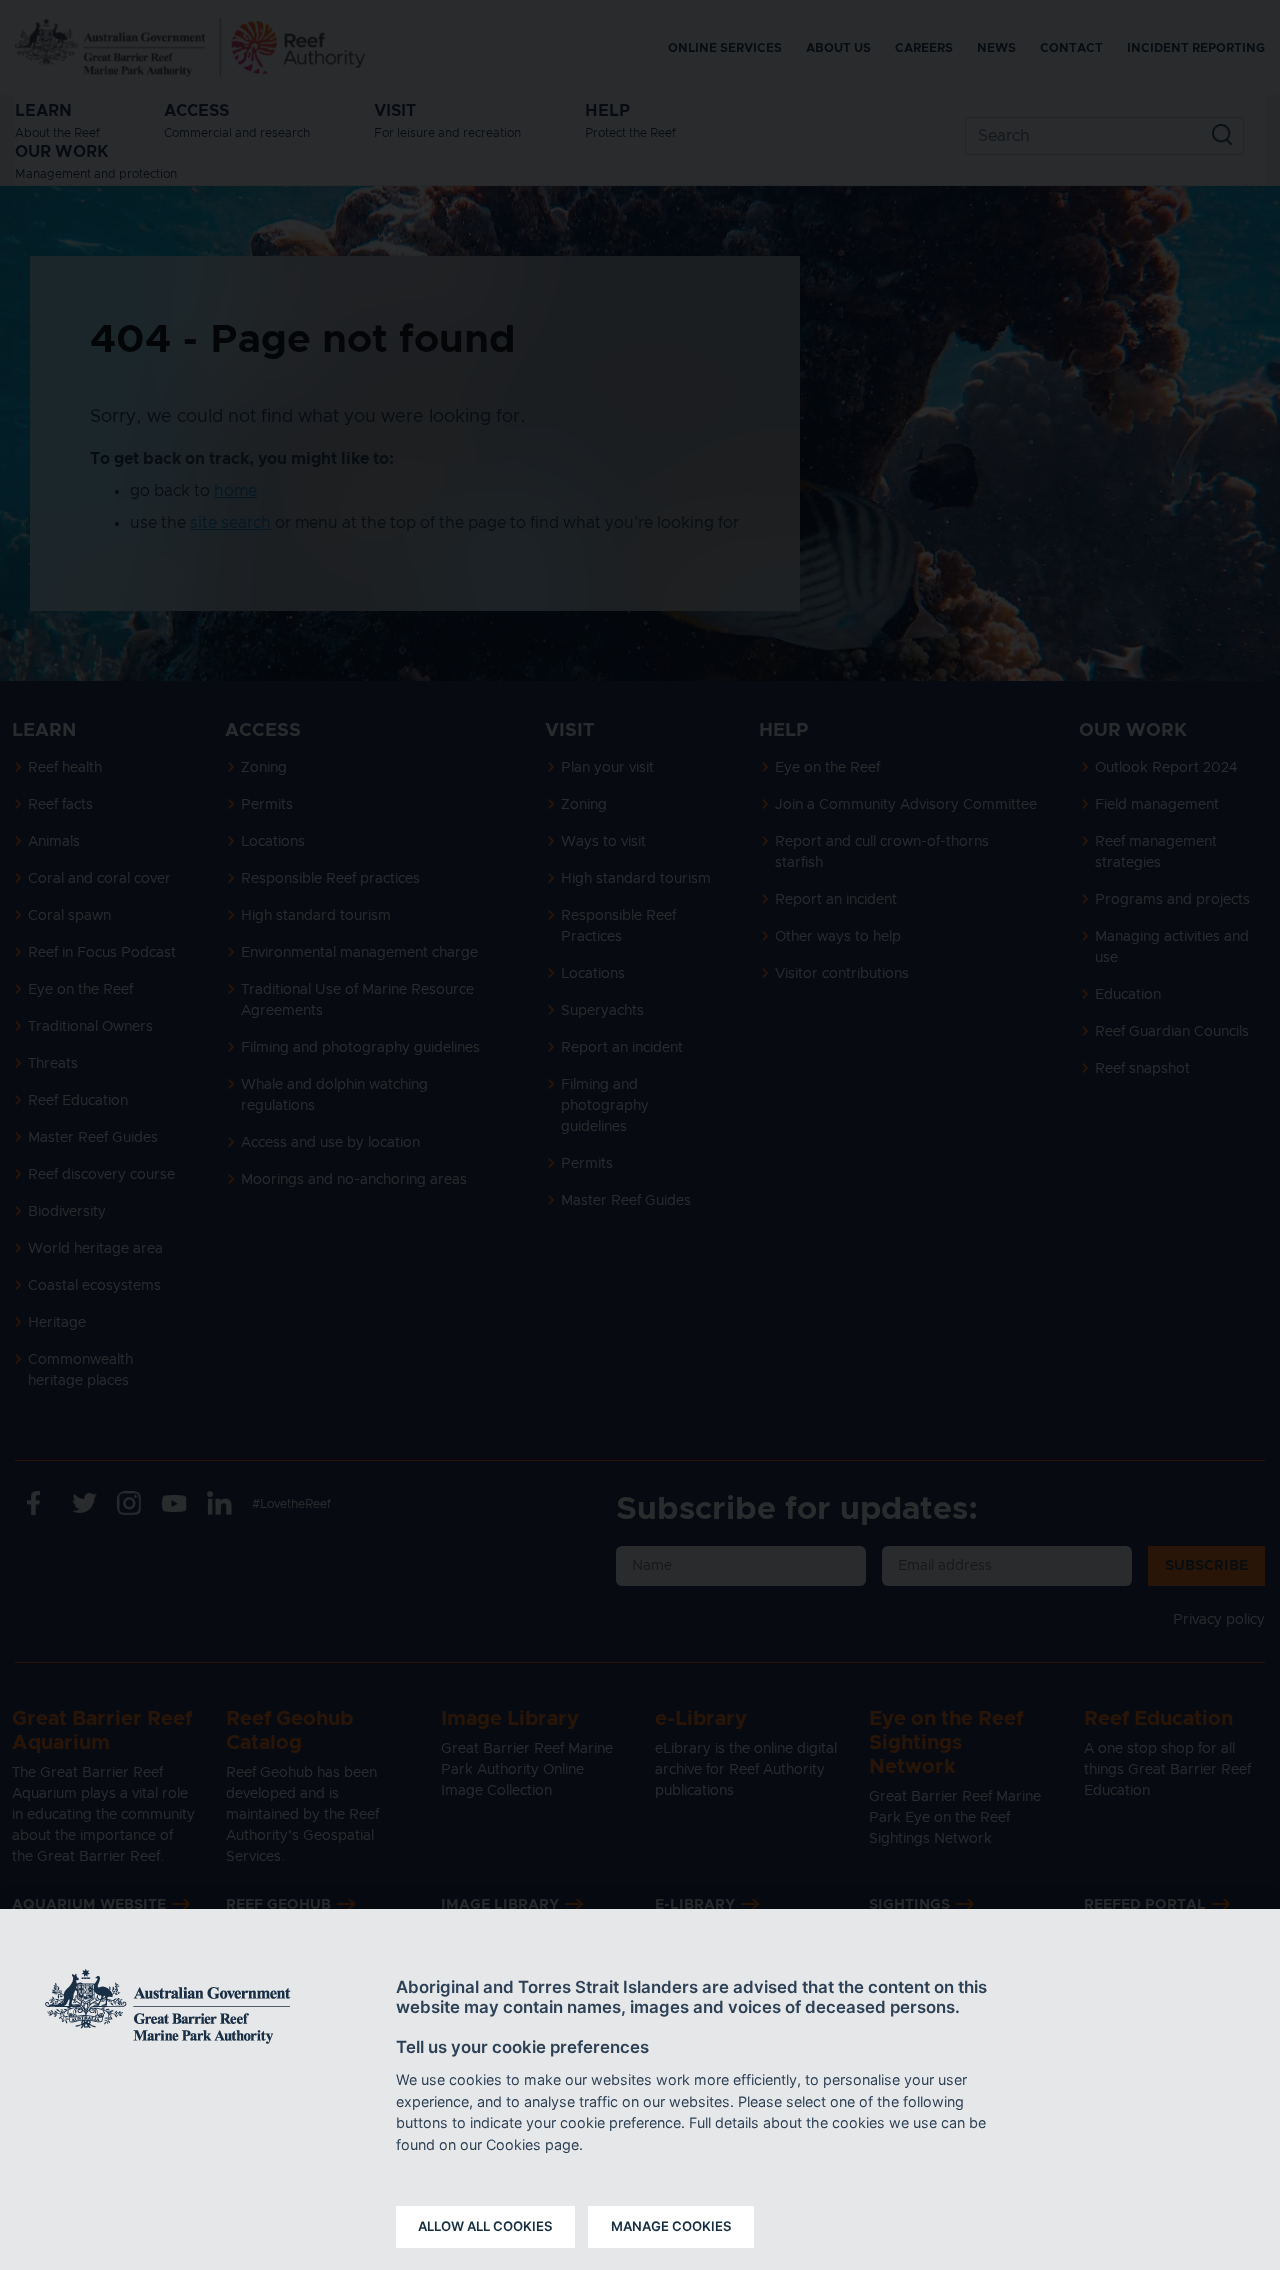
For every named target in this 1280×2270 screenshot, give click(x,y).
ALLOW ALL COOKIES (485, 2226)
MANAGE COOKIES (671, 2226)
